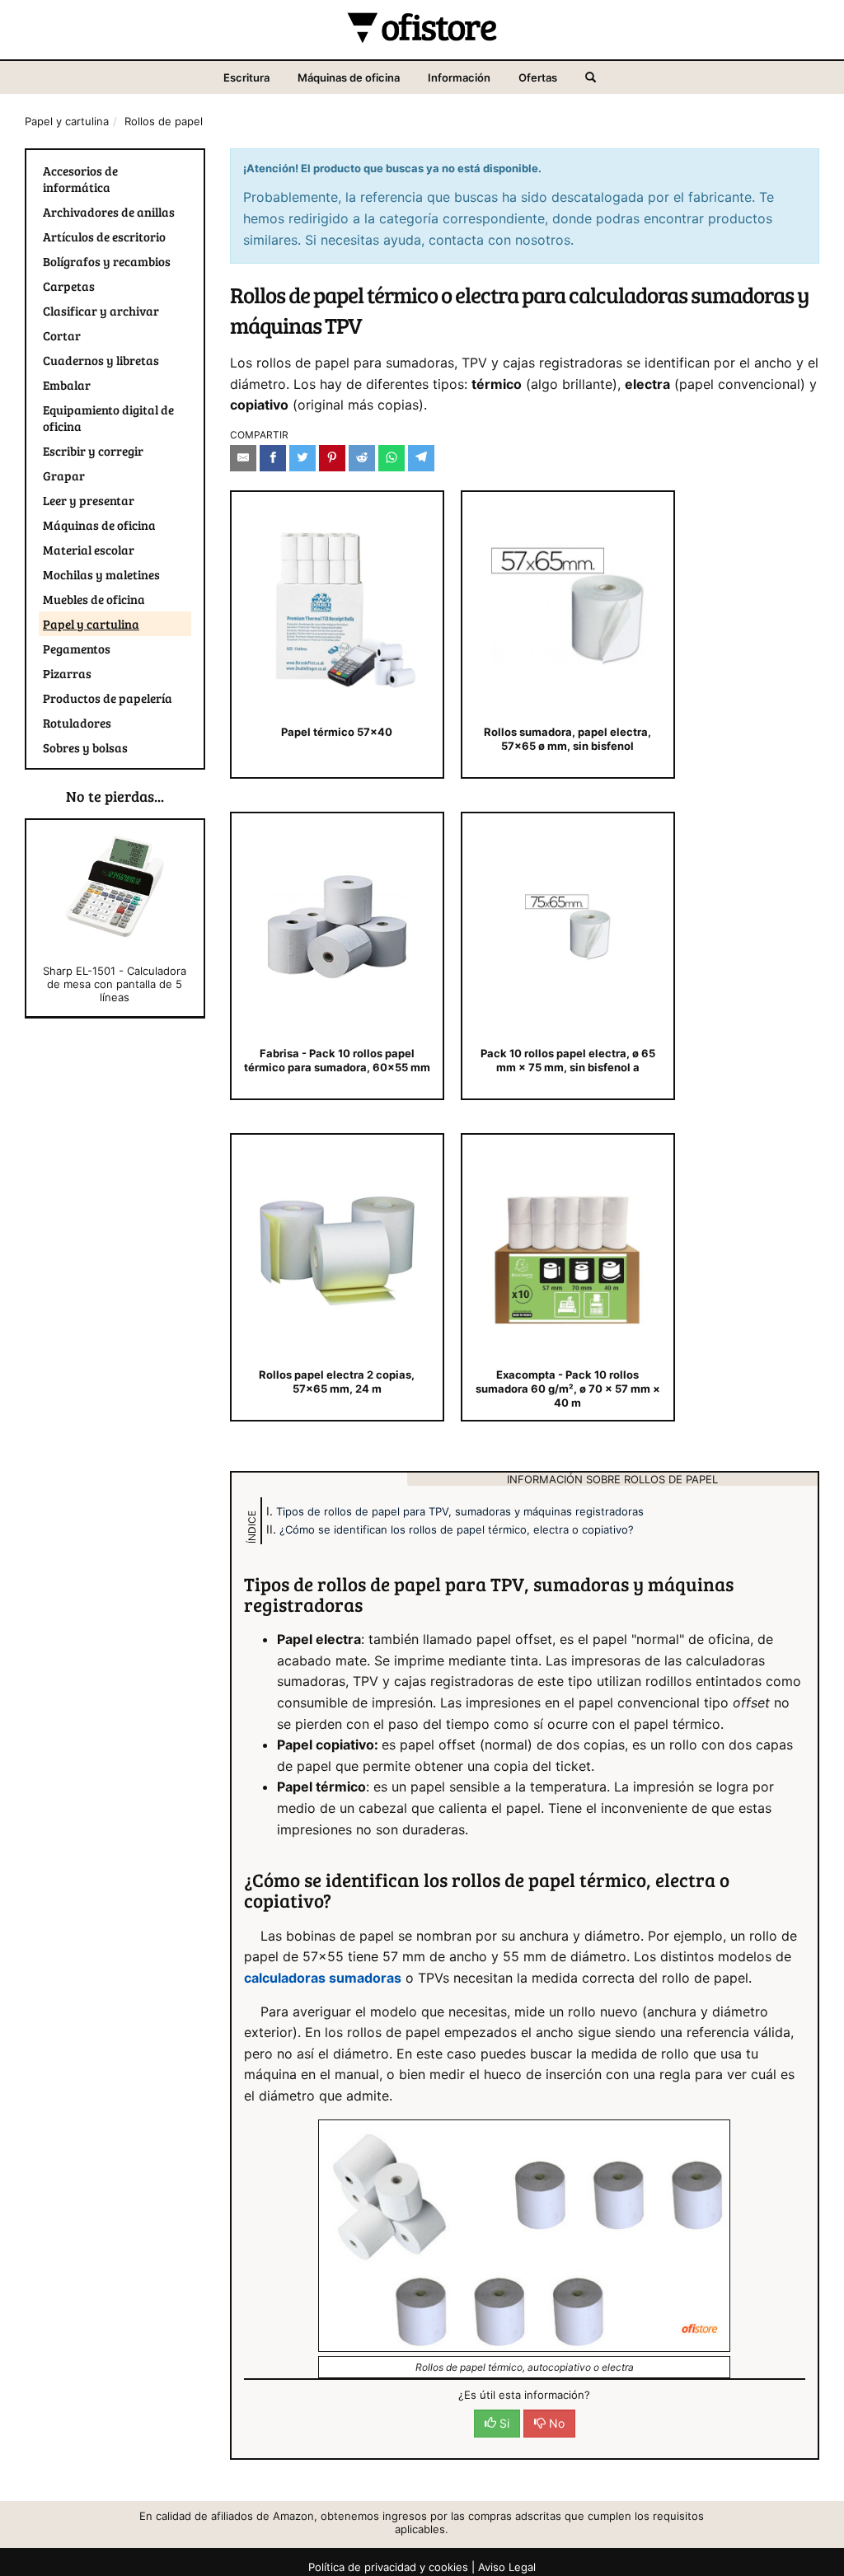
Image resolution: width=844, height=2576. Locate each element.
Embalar (67, 385)
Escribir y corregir (93, 451)
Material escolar (89, 550)
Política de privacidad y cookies (388, 2567)
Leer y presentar (89, 500)
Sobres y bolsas (85, 747)
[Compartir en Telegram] (421, 458)
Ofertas (538, 77)
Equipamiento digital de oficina (108, 418)
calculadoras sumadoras (323, 1978)
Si (503, 2423)
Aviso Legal (507, 2567)
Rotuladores (77, 723)
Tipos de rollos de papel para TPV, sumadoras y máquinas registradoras (460, 1511)
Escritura (246, 77)
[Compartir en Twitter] (302, 458)
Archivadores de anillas (109, 212)
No (555, 2423)
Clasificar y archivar (101, 311)
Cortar (62, 335)
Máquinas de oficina (349, 77)
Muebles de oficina (94, 599)
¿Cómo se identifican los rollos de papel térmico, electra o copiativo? (457, 1529)
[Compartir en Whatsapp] (392, 458)
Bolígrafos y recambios (107, 261)
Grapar (64, 475)
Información (459, 77)
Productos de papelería (108, 698)
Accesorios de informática (80, 179)
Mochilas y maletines (101, 574)
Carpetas (69, 286)
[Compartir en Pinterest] (332, 458)
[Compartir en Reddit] (362, 458)
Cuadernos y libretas (101, 360)
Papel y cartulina (67, 121)
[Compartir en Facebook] (273, 458)
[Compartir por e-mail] (243, 458)
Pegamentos (77, 649)
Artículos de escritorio (104, 237)
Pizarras (67, 673)
